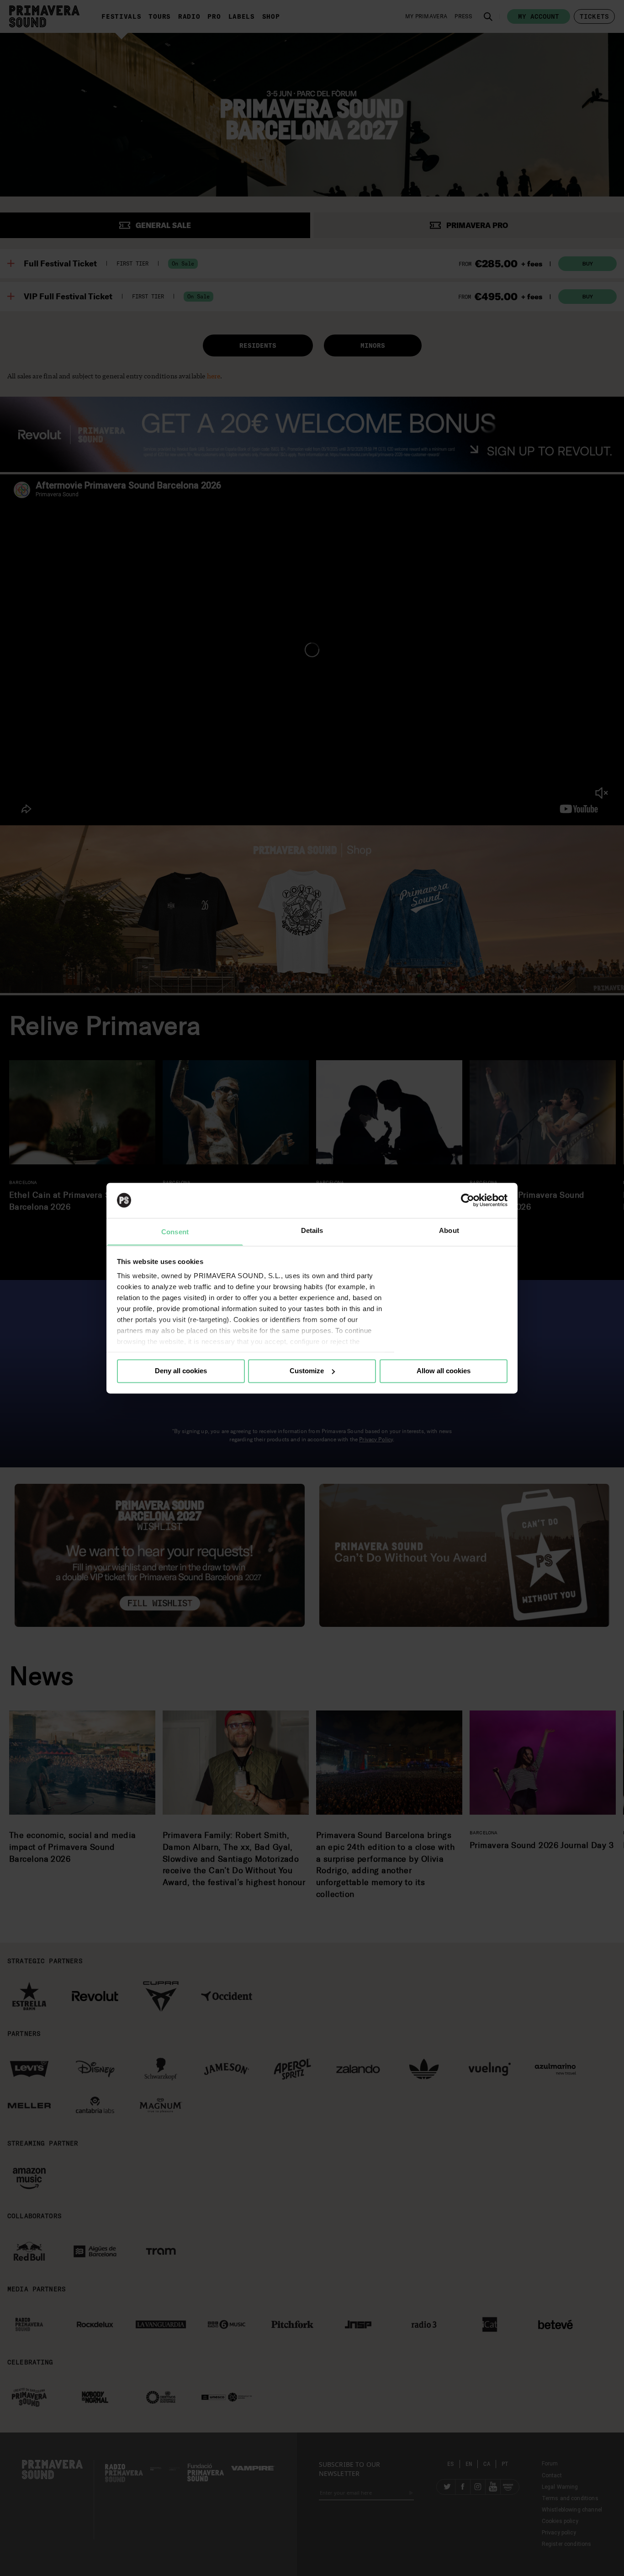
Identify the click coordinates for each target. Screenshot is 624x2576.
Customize (307, 1371)
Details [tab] (312, 1230)
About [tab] (449, 1230)
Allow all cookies (444, 1371)
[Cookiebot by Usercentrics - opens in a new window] (468, 1200)
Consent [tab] (175, 1232)
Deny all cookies (181, 1371)
